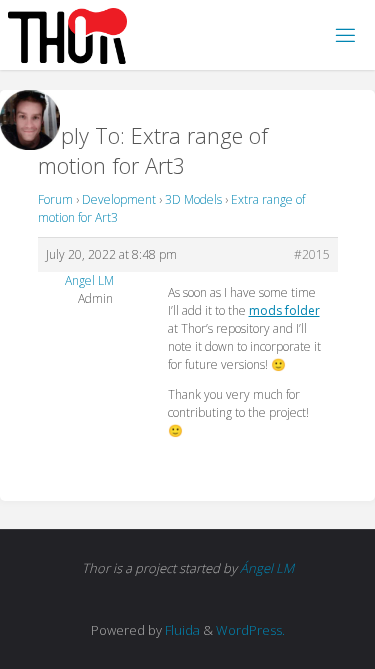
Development (119, 199)
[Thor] (67, 34)
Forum (55, 199)
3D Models (193, 199)
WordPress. (250, 630)
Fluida (181, 630)
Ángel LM (267, 568)
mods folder (284, 310)
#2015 (312, 254)
